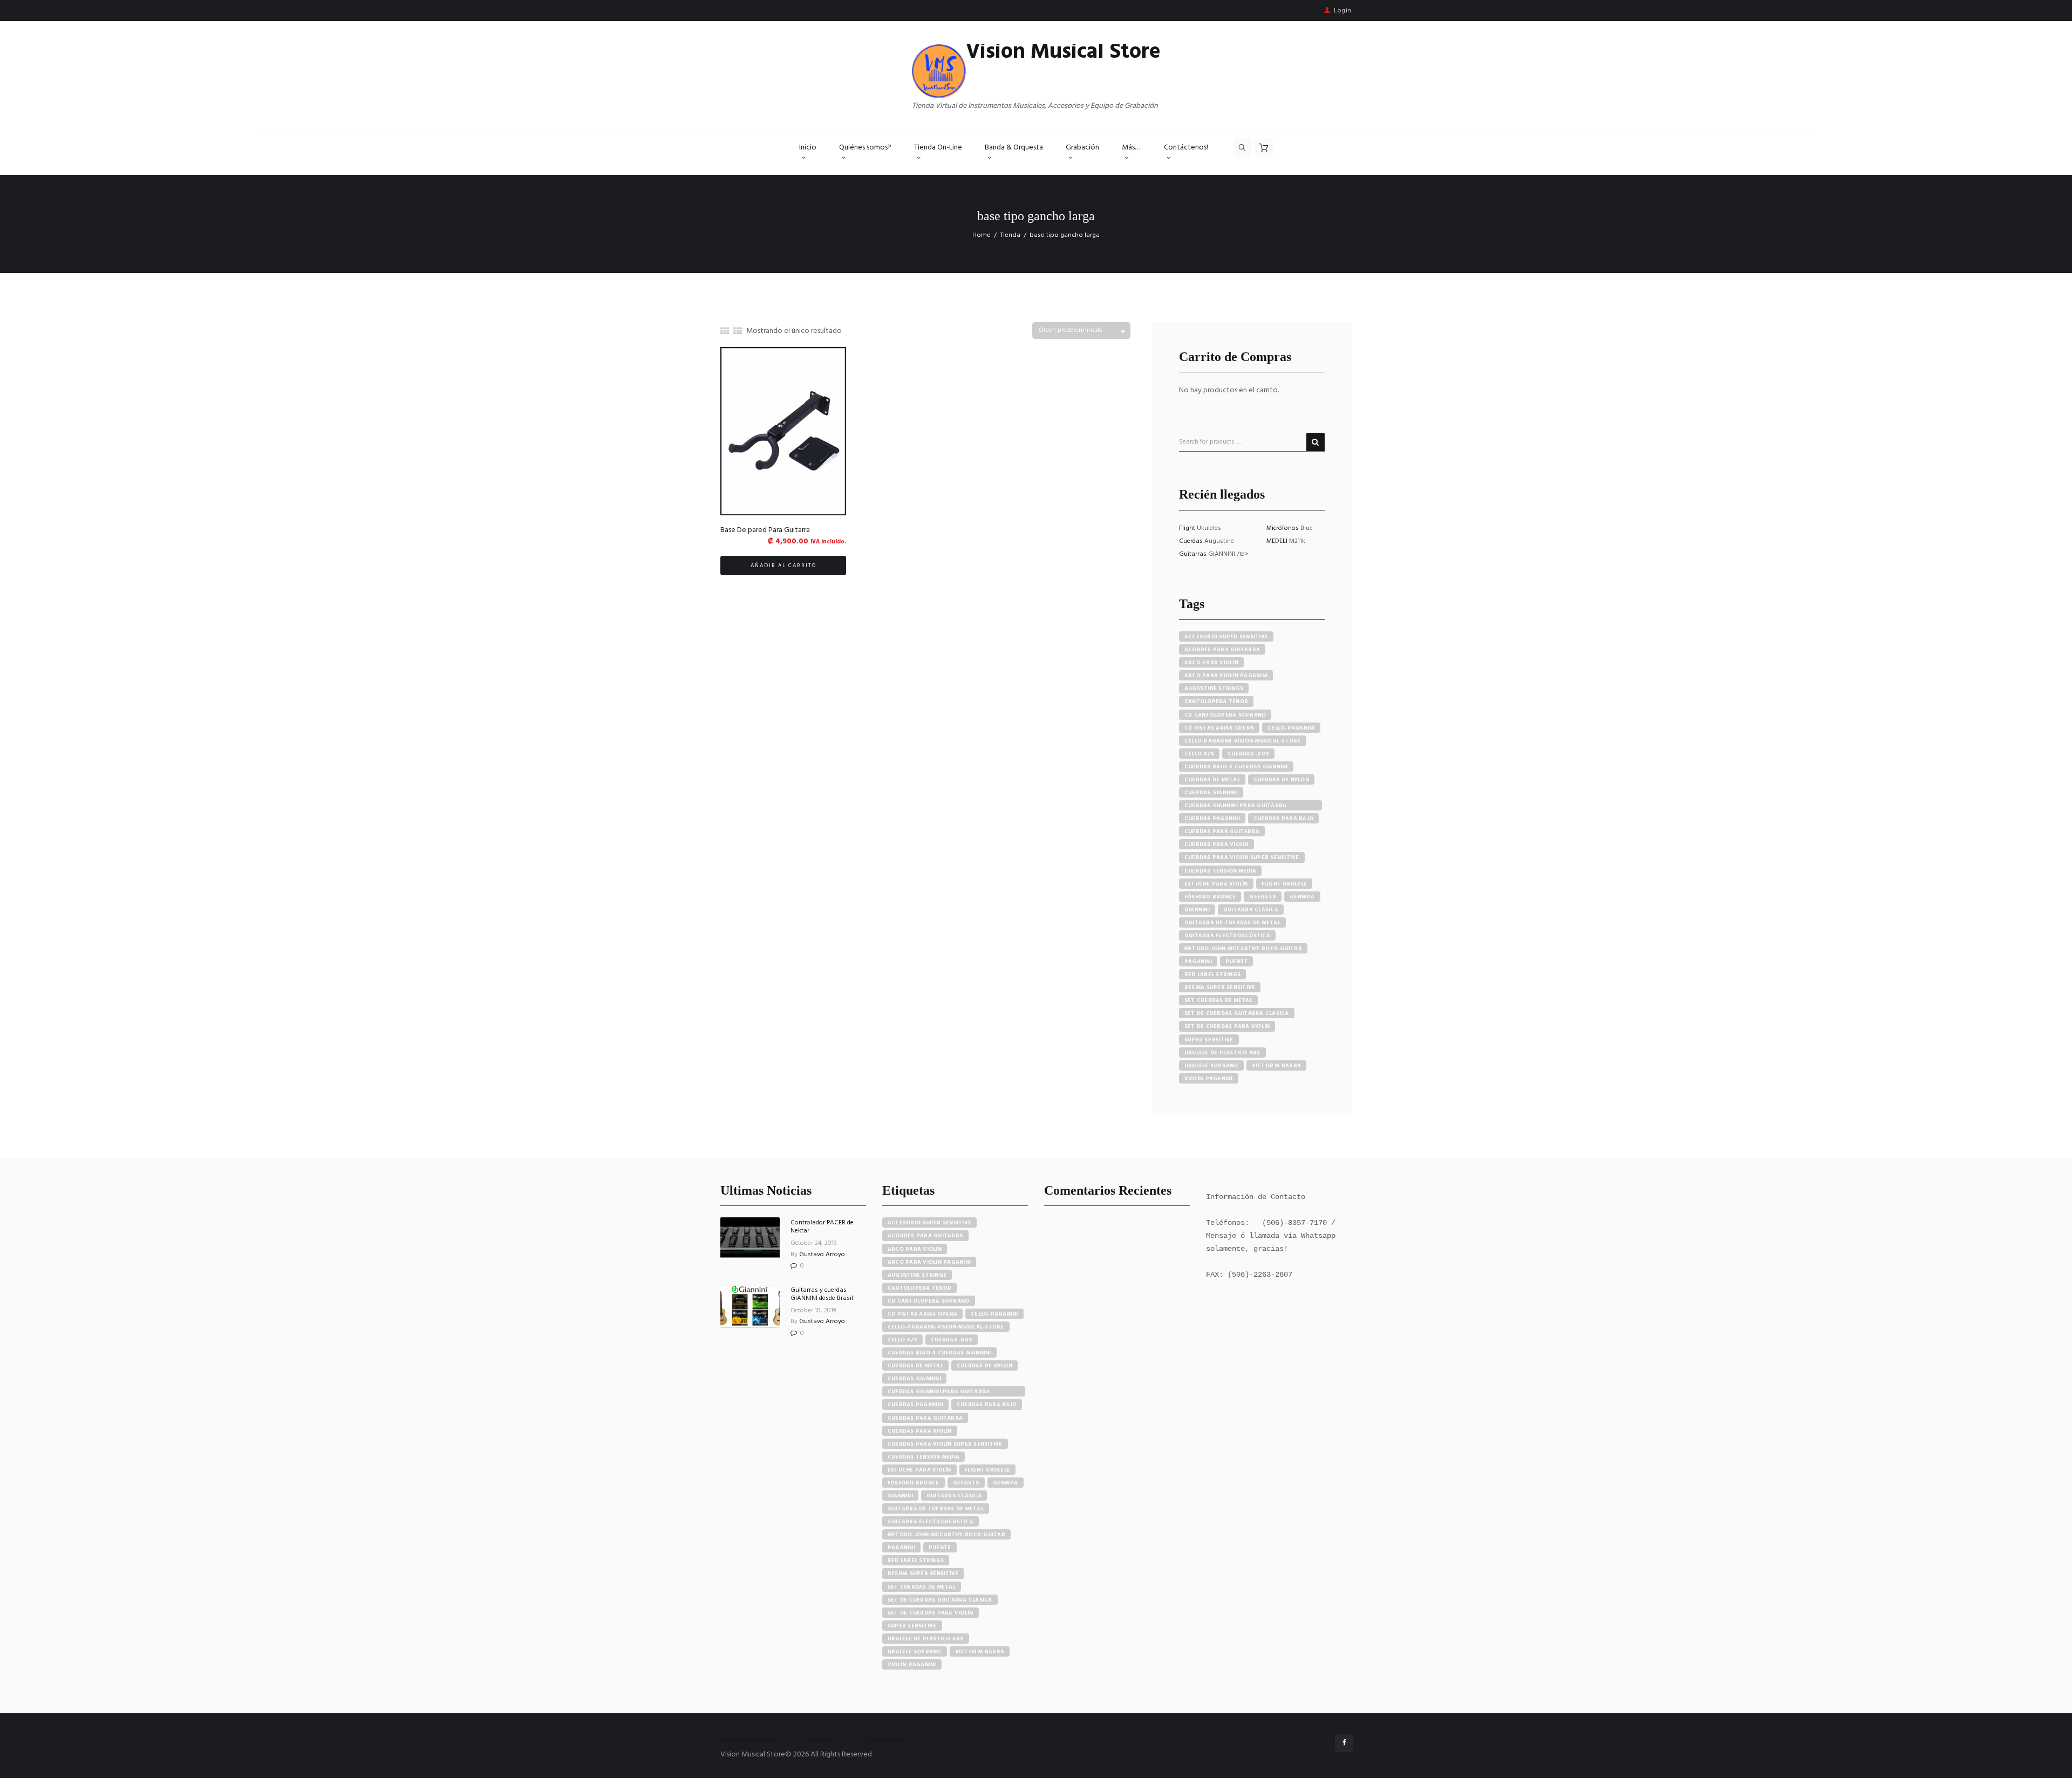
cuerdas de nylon (1281, 780)
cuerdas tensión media (1220, 871)
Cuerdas (1192, 541)
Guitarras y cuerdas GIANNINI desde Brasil (822, 1294)
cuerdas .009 (1248, 754)
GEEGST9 (1263, 897)
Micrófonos (1283, 528)
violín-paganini (1209, 1079)
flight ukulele (1284, 884)
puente (1237, 962)
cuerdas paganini (1212, 819)
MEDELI (1278, 541)
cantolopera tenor (1216, 701)
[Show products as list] (738, 332)
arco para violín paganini (1226, 676)
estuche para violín (1216, 884)
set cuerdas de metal (1218, 1000)
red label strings (1212, 975)
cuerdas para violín (1216, 844)
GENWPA (1302, 897)
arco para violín (1211, 663)
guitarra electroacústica (1227, 936)
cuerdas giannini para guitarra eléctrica (1236, 806)
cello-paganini (1291, 728)
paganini (1198, 962)
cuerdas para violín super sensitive (1242, 857)
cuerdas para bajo (1283, 819)
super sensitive (1209, 1040)
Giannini (1197, 910)
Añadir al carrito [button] (783, 566)
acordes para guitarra (1222, 650)
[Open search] (1243, 148)
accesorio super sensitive (1226, 637)
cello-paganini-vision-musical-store (1243, 741)
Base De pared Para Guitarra (765, 530)
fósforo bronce (1210, 897)
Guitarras (1194, 554)
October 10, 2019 (813, 1311)
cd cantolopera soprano (1225, 715)
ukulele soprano (1211, 1066)
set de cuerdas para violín (1227, 1026)
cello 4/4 (1199, 754)
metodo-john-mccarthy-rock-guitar (1243, 949)
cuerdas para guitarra (1222, 832)
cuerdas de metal (1212, 780)
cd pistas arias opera (1219, 728)
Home (982, 235)
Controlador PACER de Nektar (822, 1227)
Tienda (1010, 235)
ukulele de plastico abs (1222, 1053)
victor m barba (1277, 1066)
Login (1343, 11)
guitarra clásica (1251, 910)
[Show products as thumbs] (725, 332)
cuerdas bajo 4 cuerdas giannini (1236, 767)
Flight (1188, 528)
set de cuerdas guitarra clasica (1237, 1013)
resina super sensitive (1220, 987)
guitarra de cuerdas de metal (1232, 923)
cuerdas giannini (1211, 793)
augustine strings (1214, 689)
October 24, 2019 (814, 1243)
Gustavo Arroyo (822, 1255)
